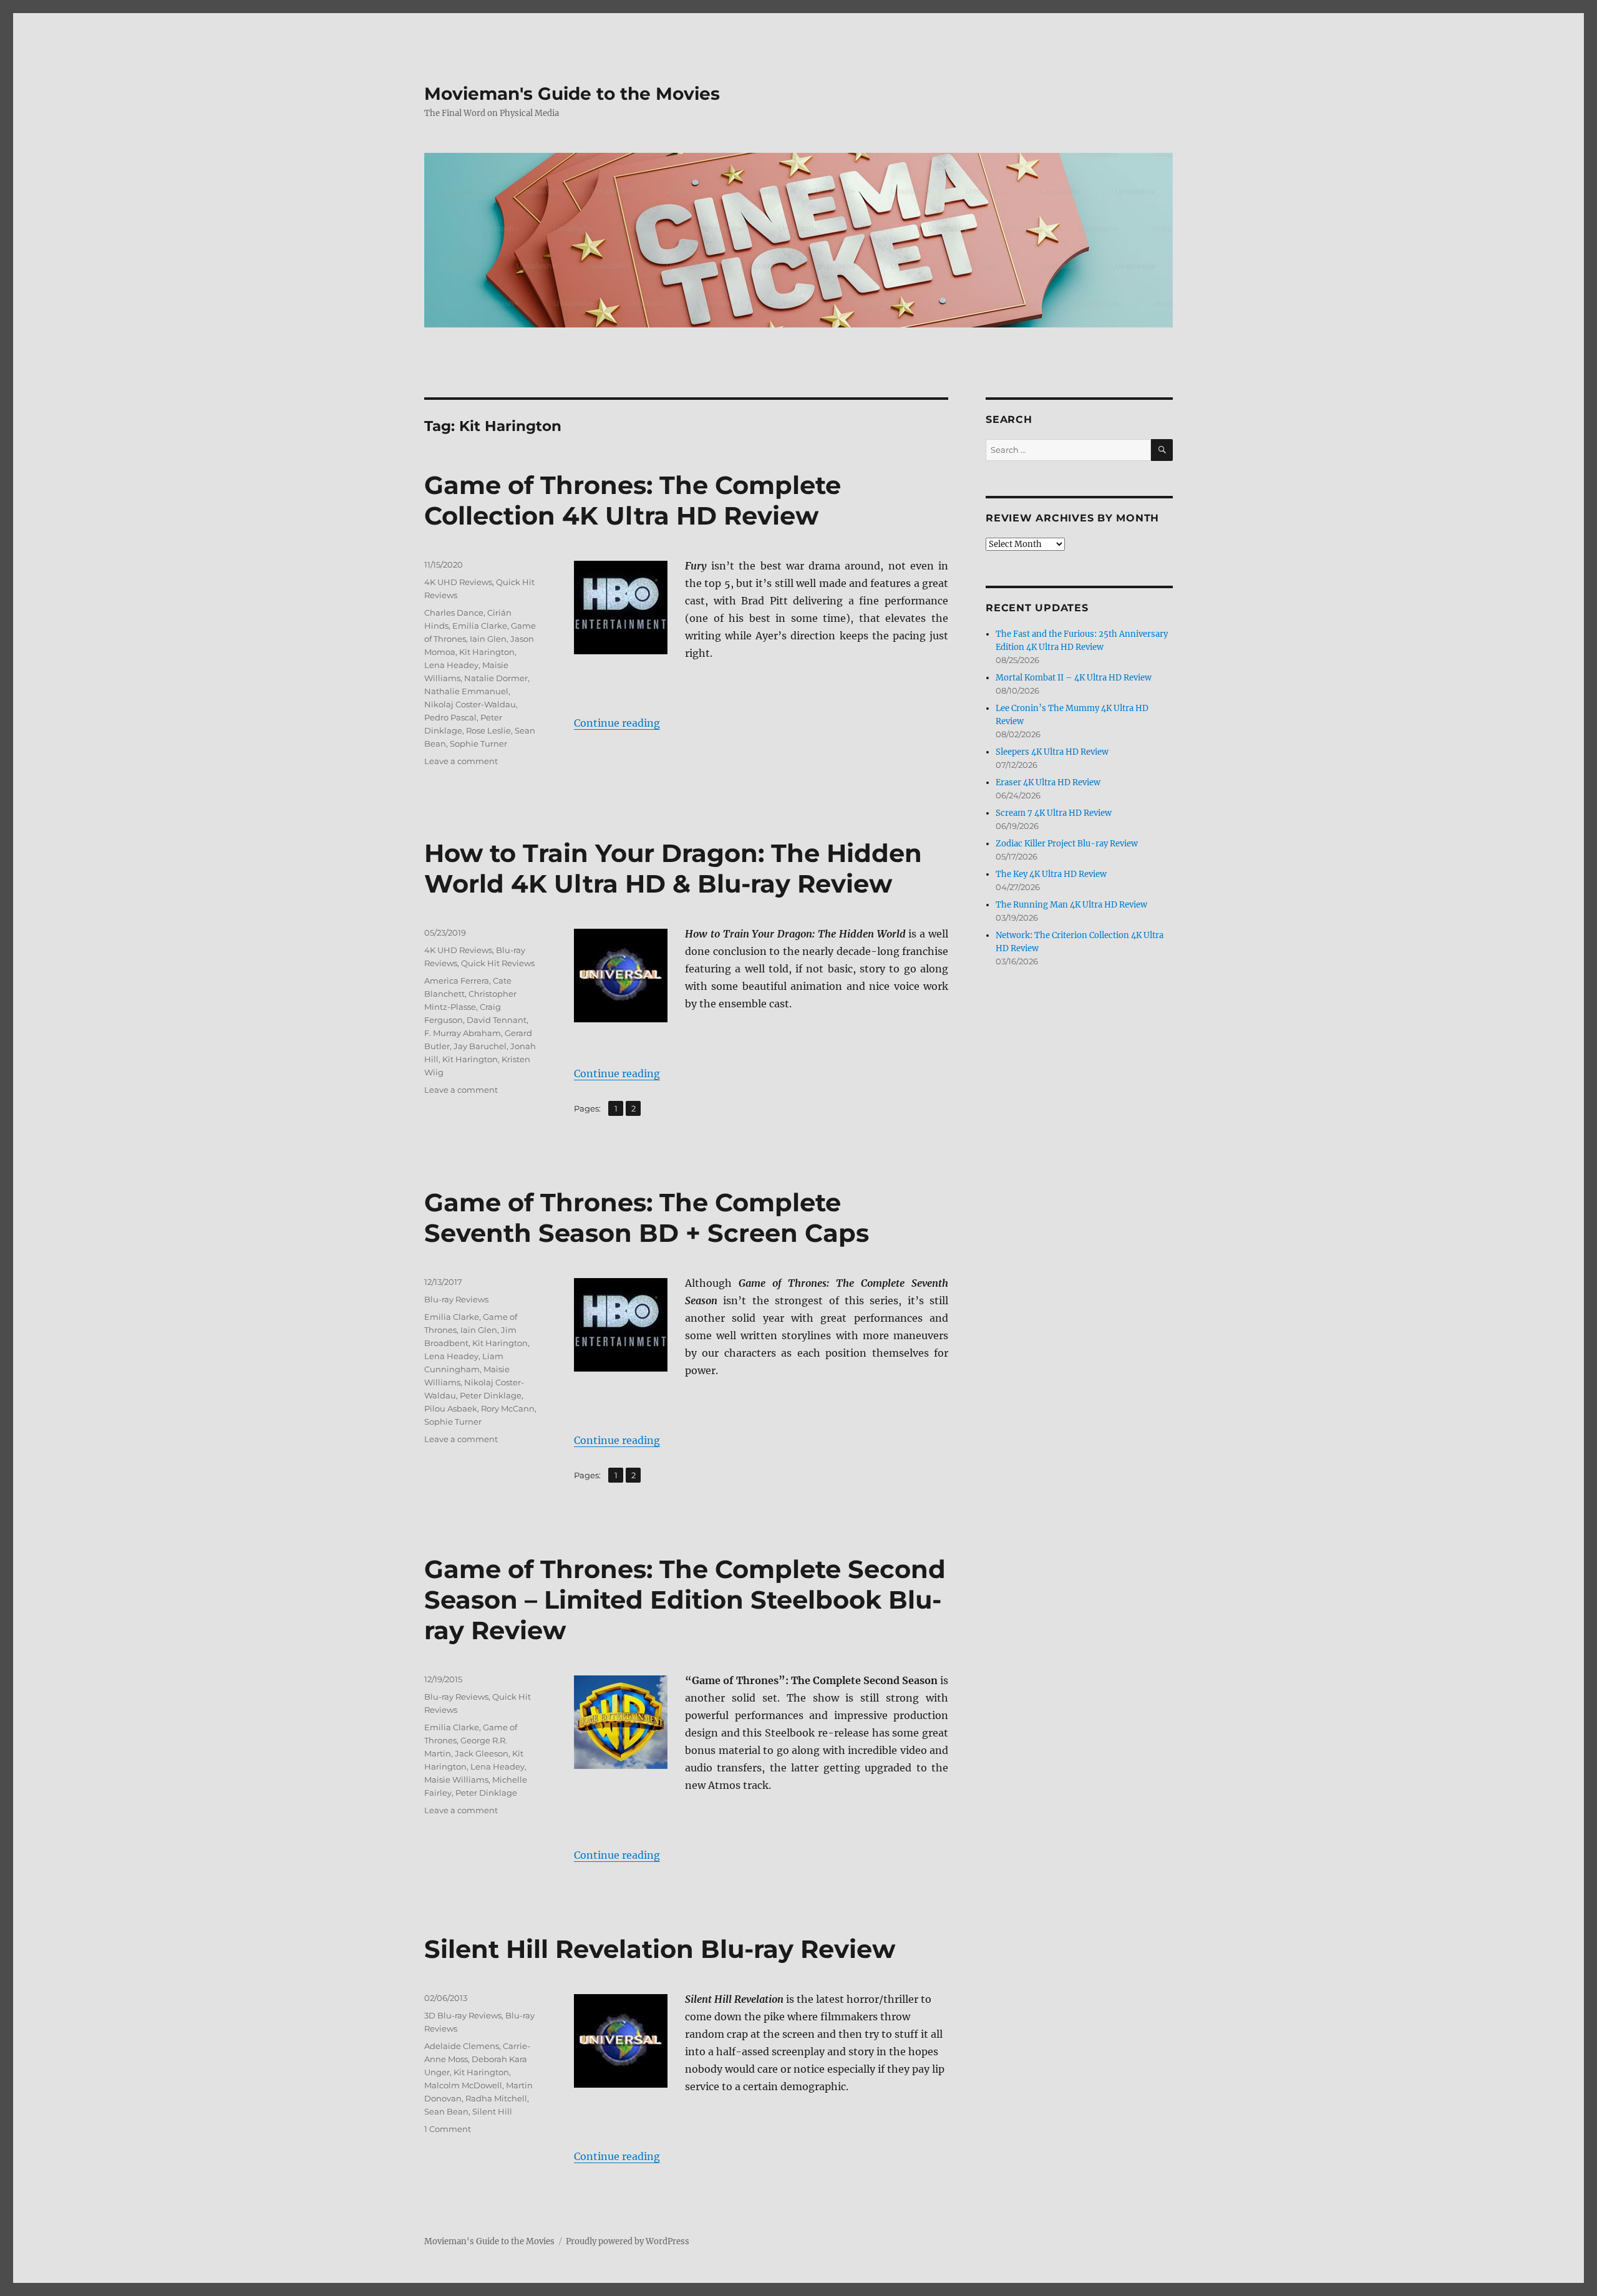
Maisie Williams (456, 1780)
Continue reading (617, 723)
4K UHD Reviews (458, 582)
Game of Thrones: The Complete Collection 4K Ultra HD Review (633, 500)
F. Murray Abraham (463, 1033)
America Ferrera (457, 981)
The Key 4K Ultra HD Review (1051, 874)
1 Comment (448, 2129)
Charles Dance (454, 613)
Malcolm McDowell (463, 2085)
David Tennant (497, 1020)
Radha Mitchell (496, 2098)
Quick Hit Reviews (498, 963)
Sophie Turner (478, 744)
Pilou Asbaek (451, 1408)
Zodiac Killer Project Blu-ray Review (1067, 844)
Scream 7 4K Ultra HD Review (1054, 813)
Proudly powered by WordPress (628, 2241)
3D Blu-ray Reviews (463, 2015)
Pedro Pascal (450, 717)
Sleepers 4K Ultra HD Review (1052, 752)
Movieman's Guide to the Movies (572, 94)
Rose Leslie (488, 730)
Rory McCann (508, 1408)
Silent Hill (492, 2111)
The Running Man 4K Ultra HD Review (1071, 905)
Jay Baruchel (480, 1046)
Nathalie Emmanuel (466, 691)
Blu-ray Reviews (456, 1299)
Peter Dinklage (491, 1395)
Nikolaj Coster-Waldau (470, 704)
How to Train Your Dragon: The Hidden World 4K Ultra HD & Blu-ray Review (673, 868)
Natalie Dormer (496, 678)
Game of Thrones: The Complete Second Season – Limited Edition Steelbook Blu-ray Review (685, 1600)
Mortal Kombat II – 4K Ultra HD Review (1074, 678)
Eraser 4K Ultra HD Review (1048, 782)
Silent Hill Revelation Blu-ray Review (660, 1949)
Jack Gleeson (482, 1753)
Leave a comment (461, 761)
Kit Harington (487, 652)
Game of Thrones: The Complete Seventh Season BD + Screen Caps (647, 1218)
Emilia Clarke (480, 626)
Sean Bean (446, 2111)
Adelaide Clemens (462, 2046)
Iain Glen (488, 639)
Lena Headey (451, 665)
